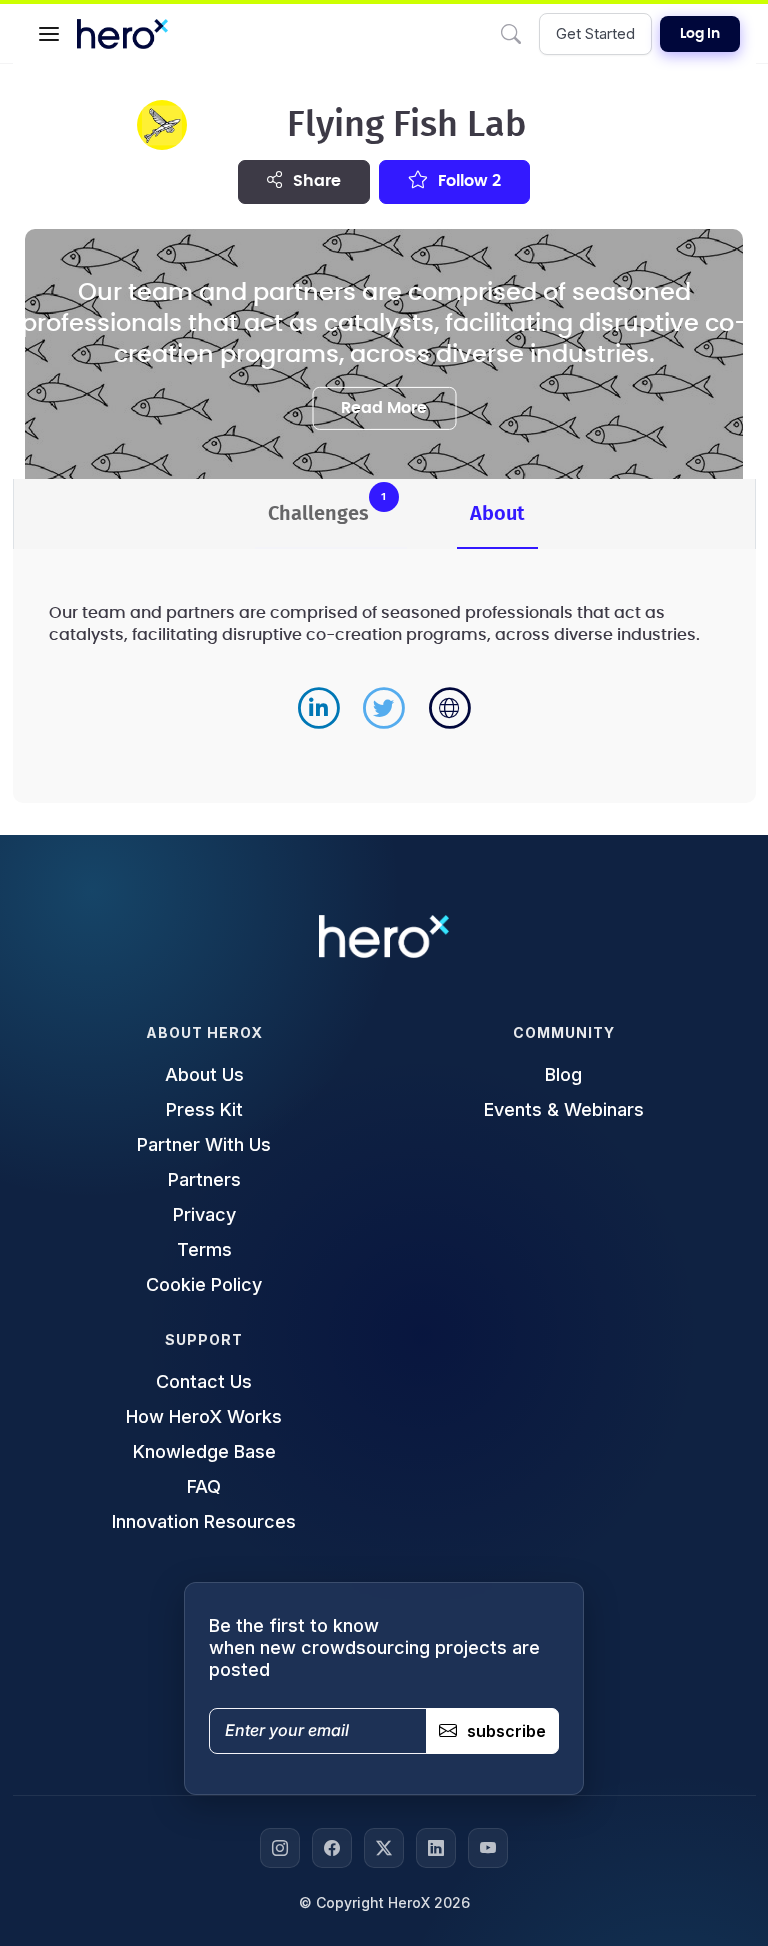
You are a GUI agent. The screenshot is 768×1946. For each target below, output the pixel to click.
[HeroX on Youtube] (488, 1848)
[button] (49, 34)
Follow (467, 181)
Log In (700, 34)
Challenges (327, 507)
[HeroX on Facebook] (332, 1848)
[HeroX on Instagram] (280, 1848)
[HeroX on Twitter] (384, 1848)
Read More (384, 408)
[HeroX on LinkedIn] (436, 1848)
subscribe (506, 1731)
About (497, 514)
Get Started (595, 33)
